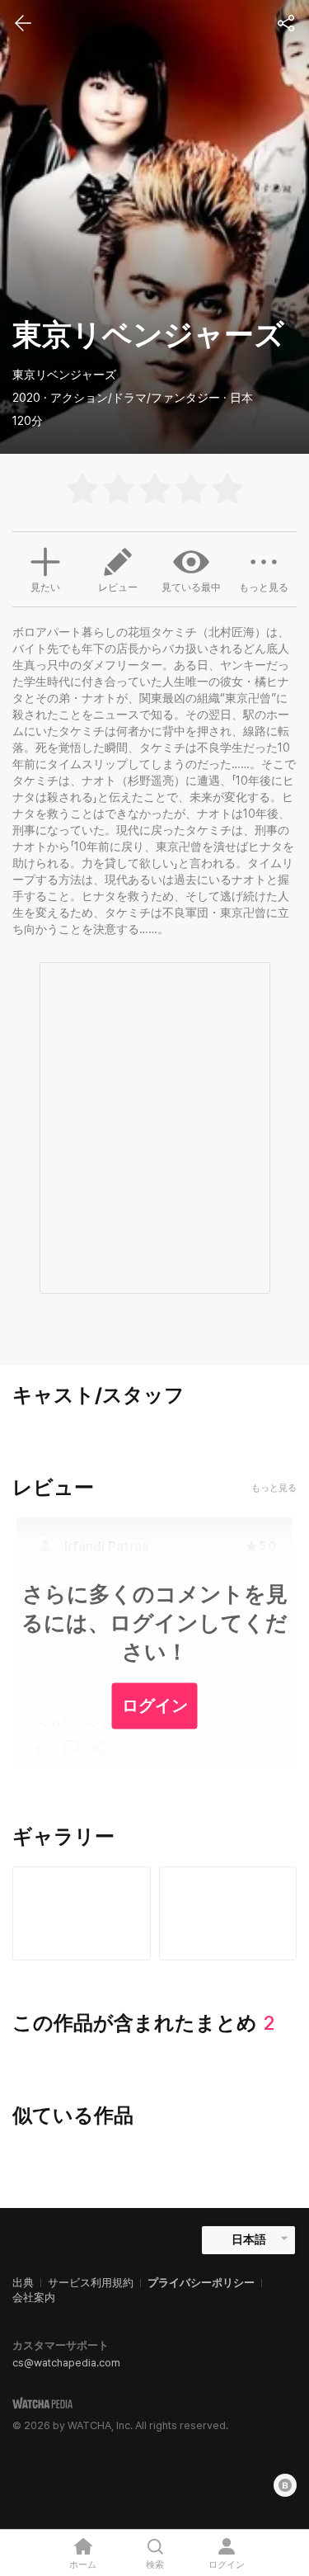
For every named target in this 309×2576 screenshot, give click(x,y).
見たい (45, 587)
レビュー (118, 587)
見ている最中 (191, 587)
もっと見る (264, 587)
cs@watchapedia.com (66, 2363)
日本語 (249, 2239)
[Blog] (285, 2485)
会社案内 (34, 2298)
